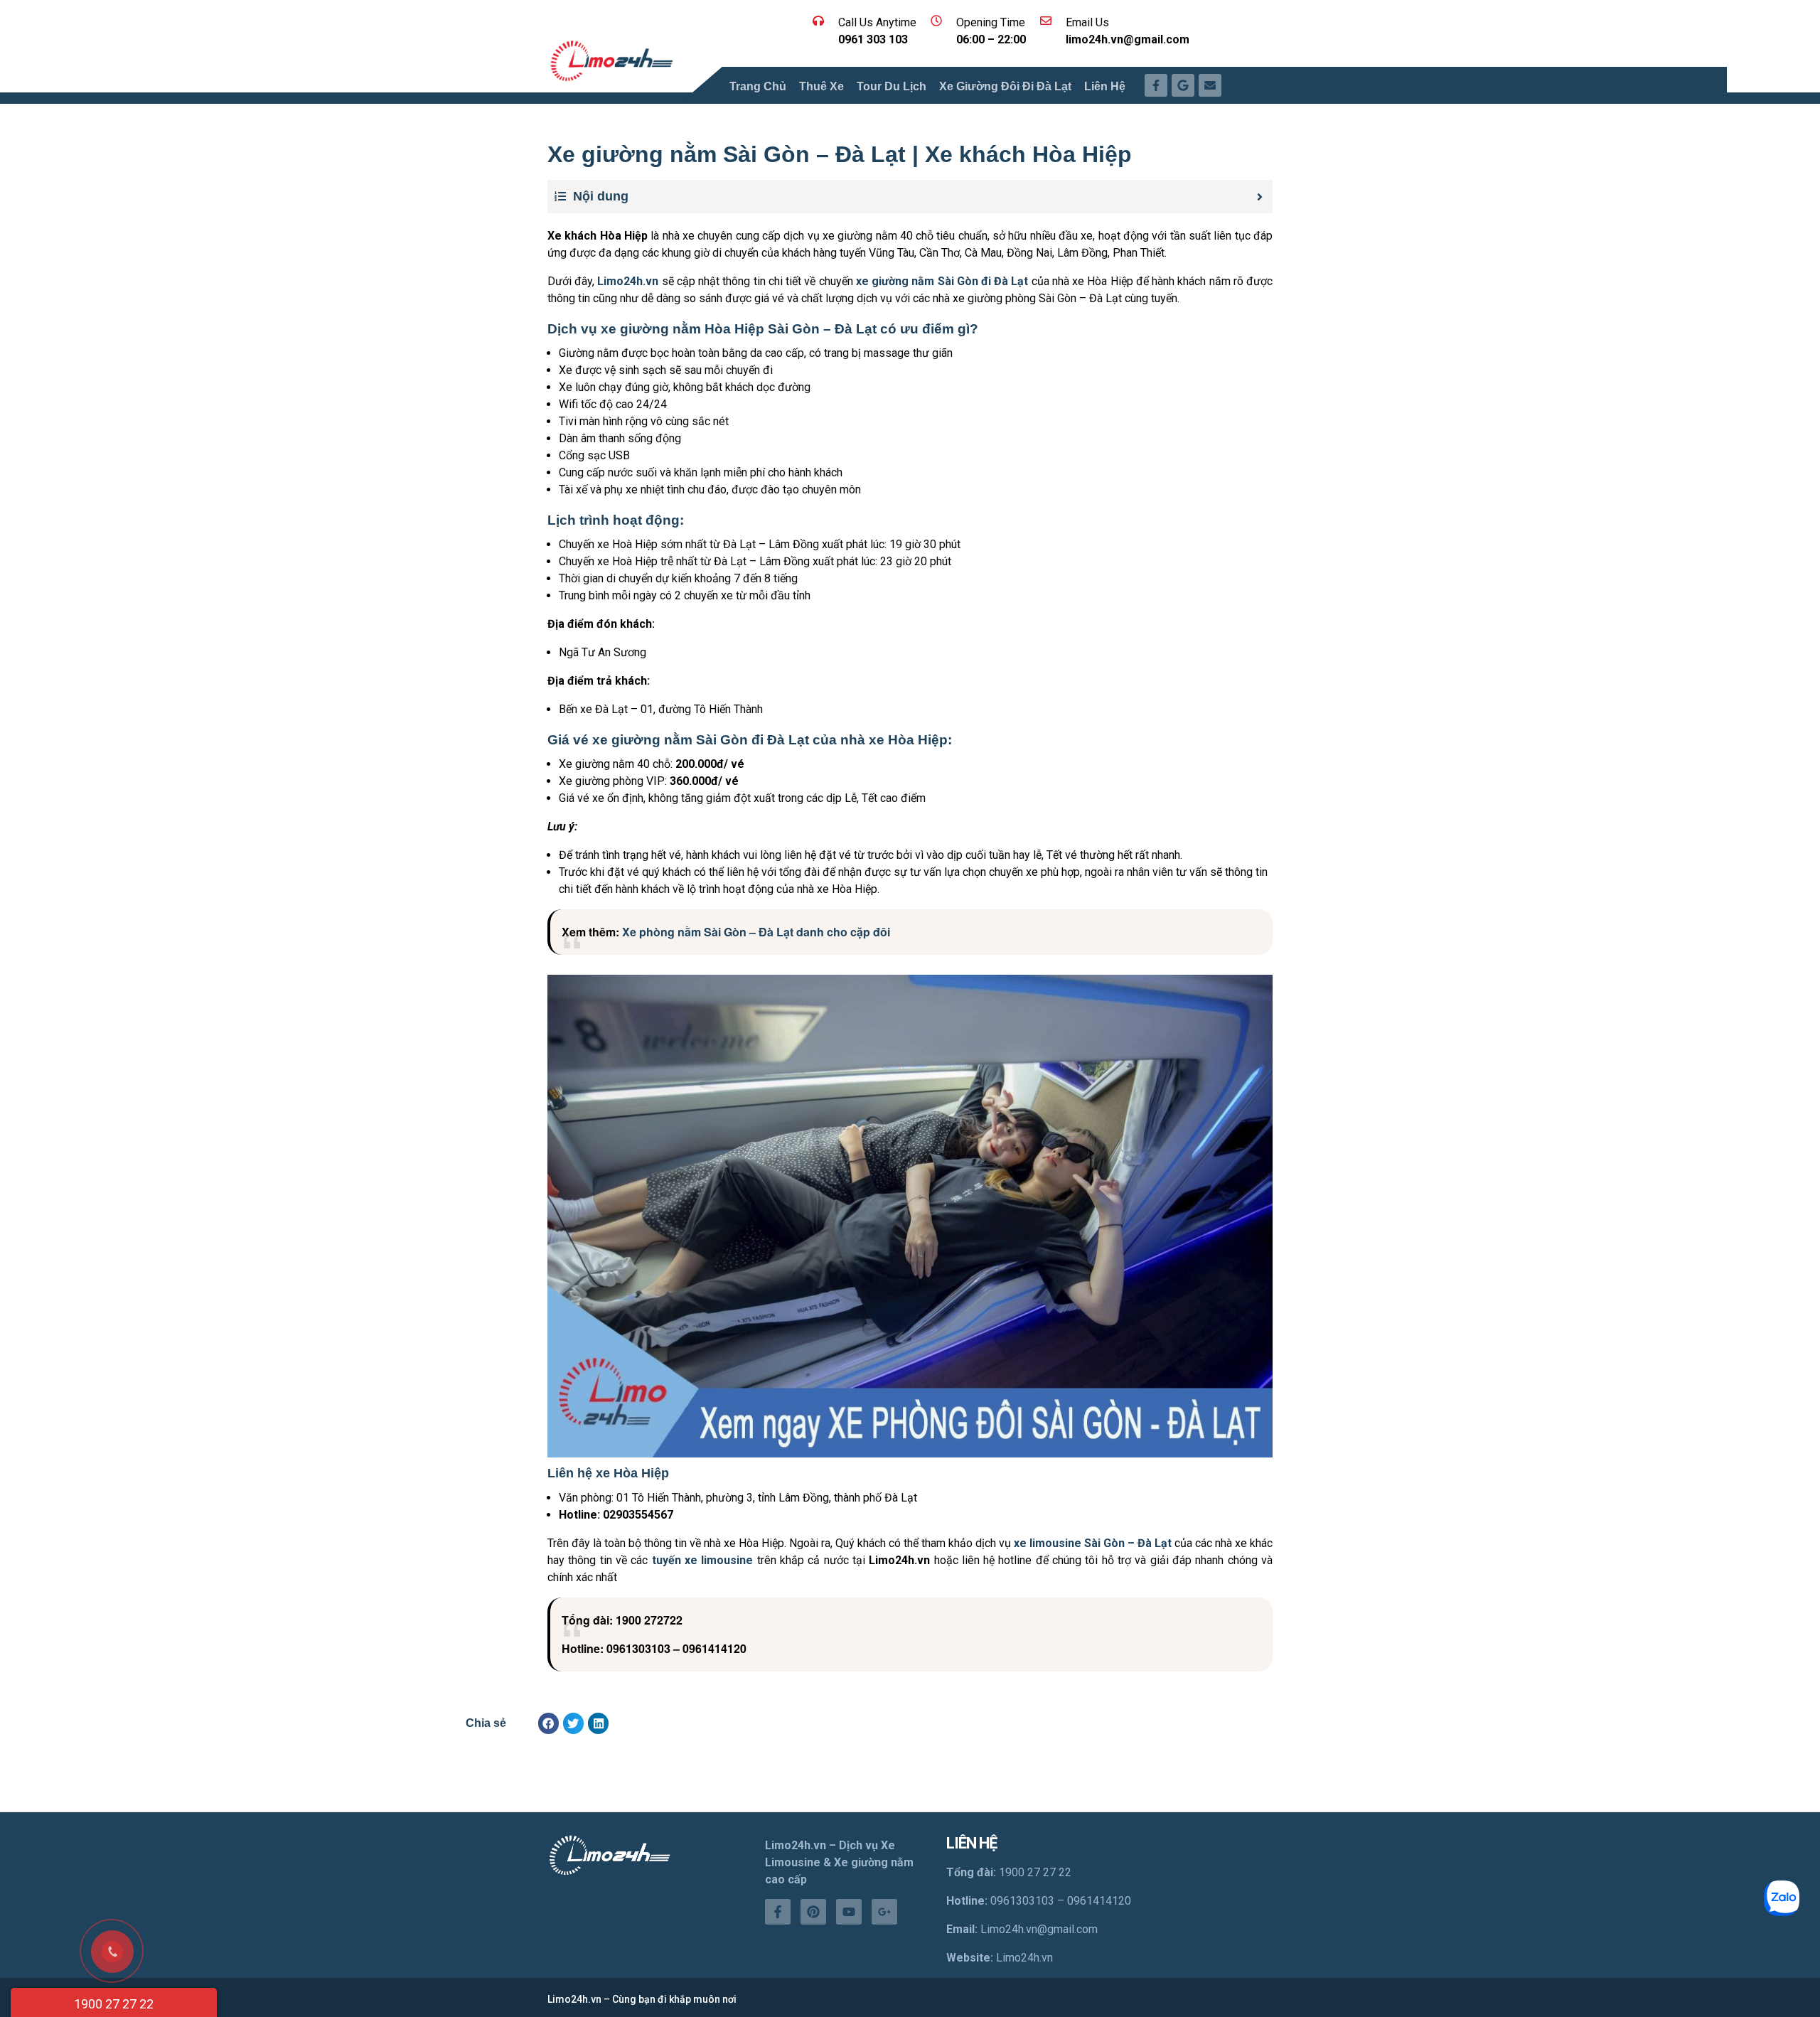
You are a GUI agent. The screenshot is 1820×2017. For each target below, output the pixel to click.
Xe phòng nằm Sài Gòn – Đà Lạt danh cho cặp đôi (756, 932)
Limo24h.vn (1024, 1958)
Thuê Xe (821, 86)
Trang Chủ (758, 86)
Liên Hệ (1105, 86)
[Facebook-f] (778, 1912)
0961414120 (1099, 1901)
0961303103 (1022, 1901)
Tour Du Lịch (892, 86)
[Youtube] (849, 1912)
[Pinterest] (813, 1912)
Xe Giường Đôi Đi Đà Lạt (1005, 86)
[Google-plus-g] (884, 1912)
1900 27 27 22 (114, 2004)
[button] (548, 1723)
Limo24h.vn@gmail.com (1039, 1929)
